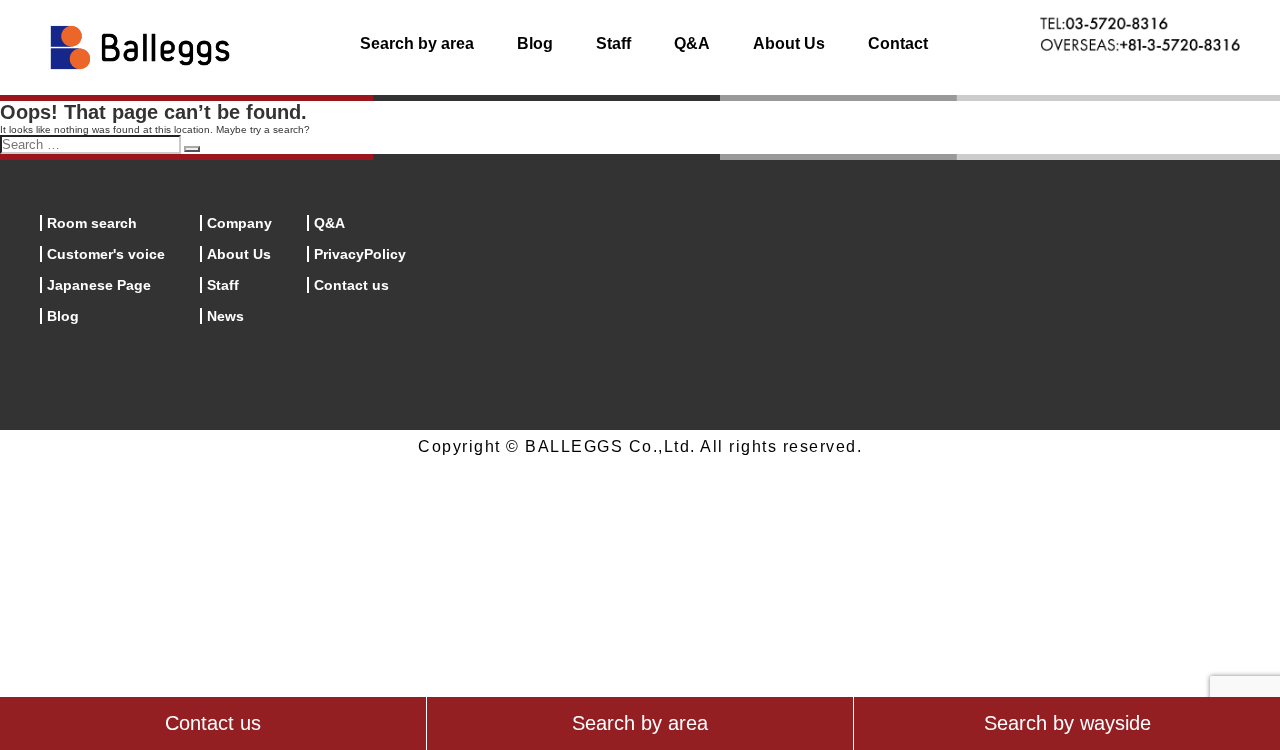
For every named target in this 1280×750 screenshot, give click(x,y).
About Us (789, 43)
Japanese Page (99, 285)
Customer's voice (106, 254)
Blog (535, 43)
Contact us (351, 285)
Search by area (417, 43)
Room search (92, 223)
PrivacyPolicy (360, 254)
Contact (898, 43)
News (225, 316)
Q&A (692, 43)
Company (239, 223)
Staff (613, 43)
